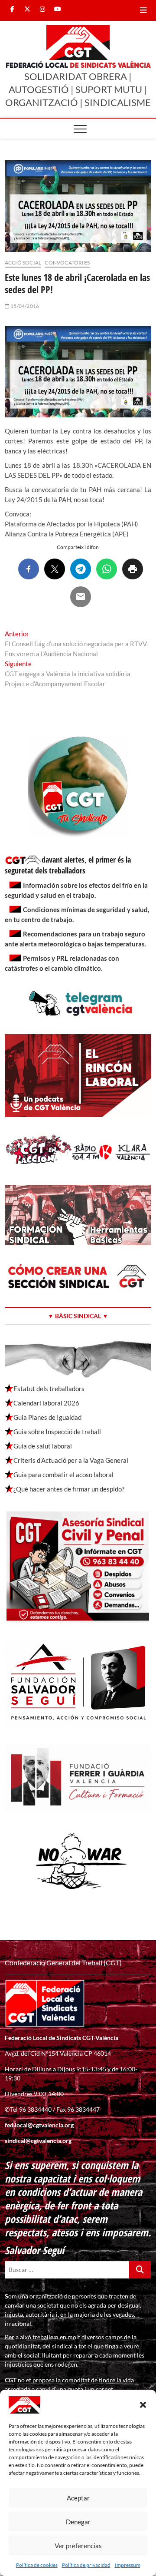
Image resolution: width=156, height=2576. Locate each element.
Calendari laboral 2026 (46, 1403)
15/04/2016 (24, 306)
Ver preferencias (78, 2546)
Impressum (128, 2565)
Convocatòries (67, 263)
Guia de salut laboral (43, 1446)
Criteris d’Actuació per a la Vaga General (71, 1460)
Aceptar (78, 2498)
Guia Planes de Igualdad (47, 1417)
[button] (143, 2405)
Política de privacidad (86, 2565)
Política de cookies (37, 2565)
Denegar (78, 2522)
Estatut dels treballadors (49, 1389)
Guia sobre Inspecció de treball (57, 1432)
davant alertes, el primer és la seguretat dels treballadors (68, 865)
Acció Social (23, 263)
